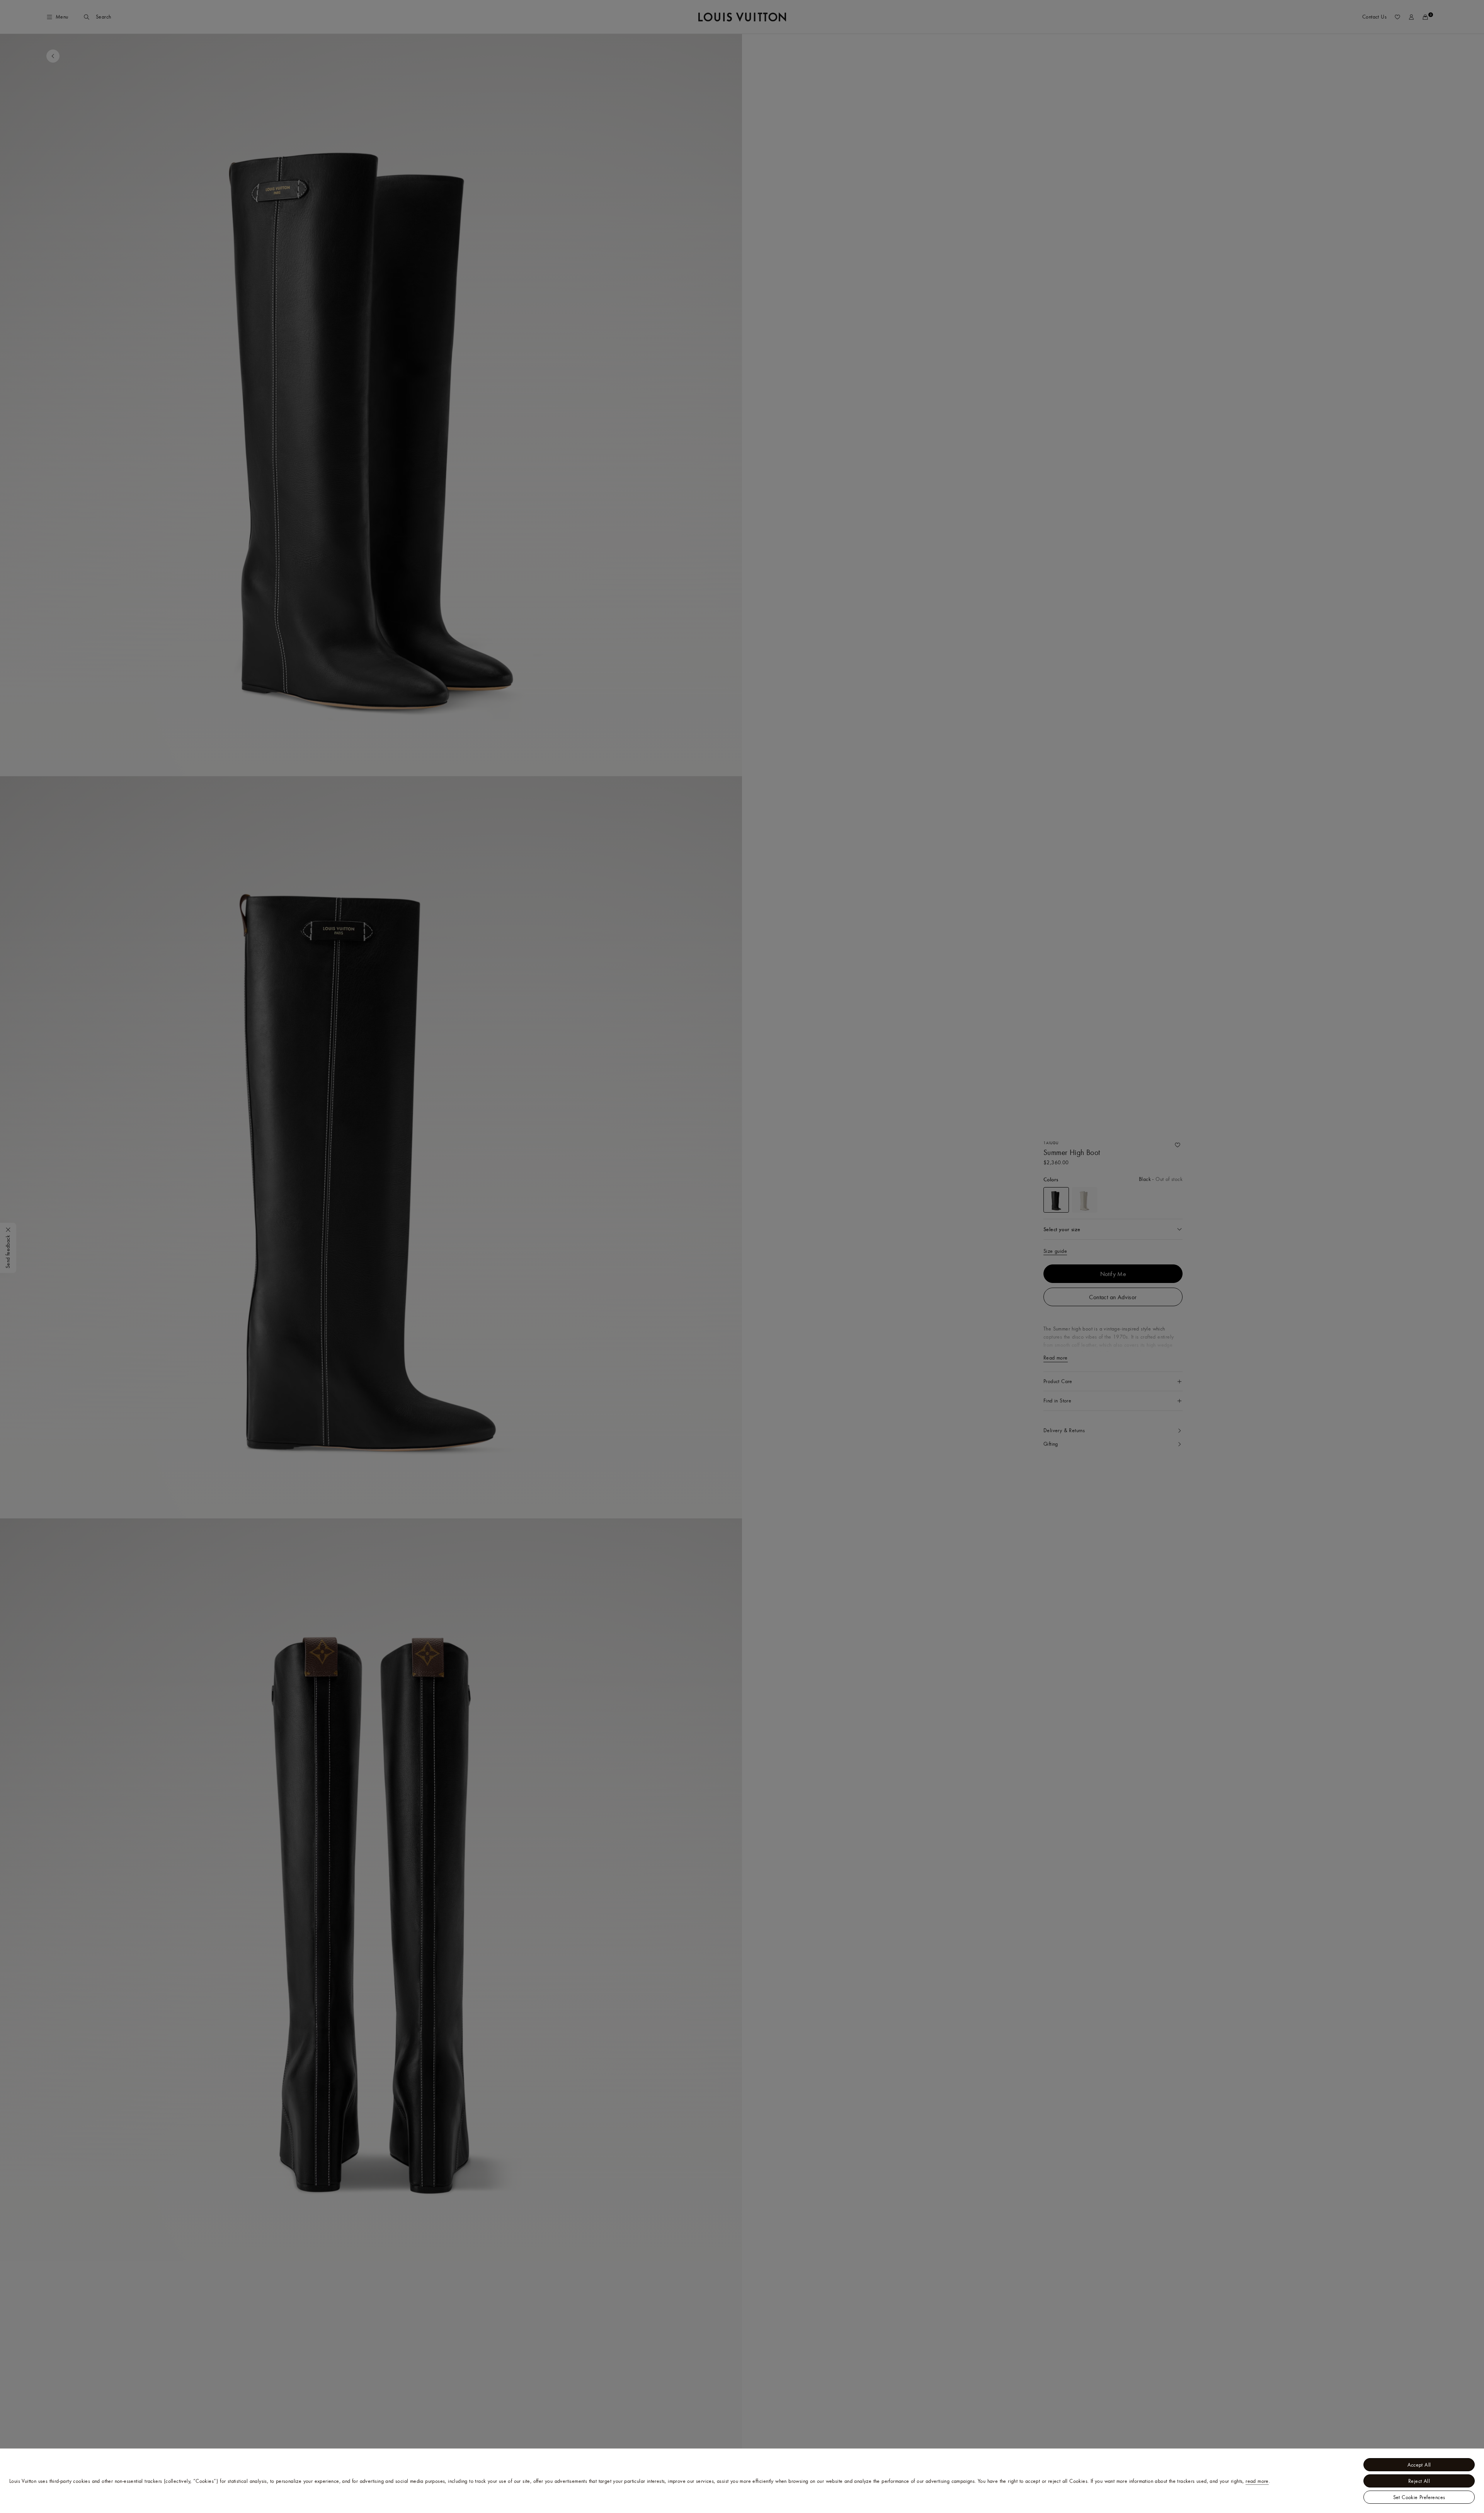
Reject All (1419, 2481)
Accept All (1419, 2465)
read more (1257, 2481)
